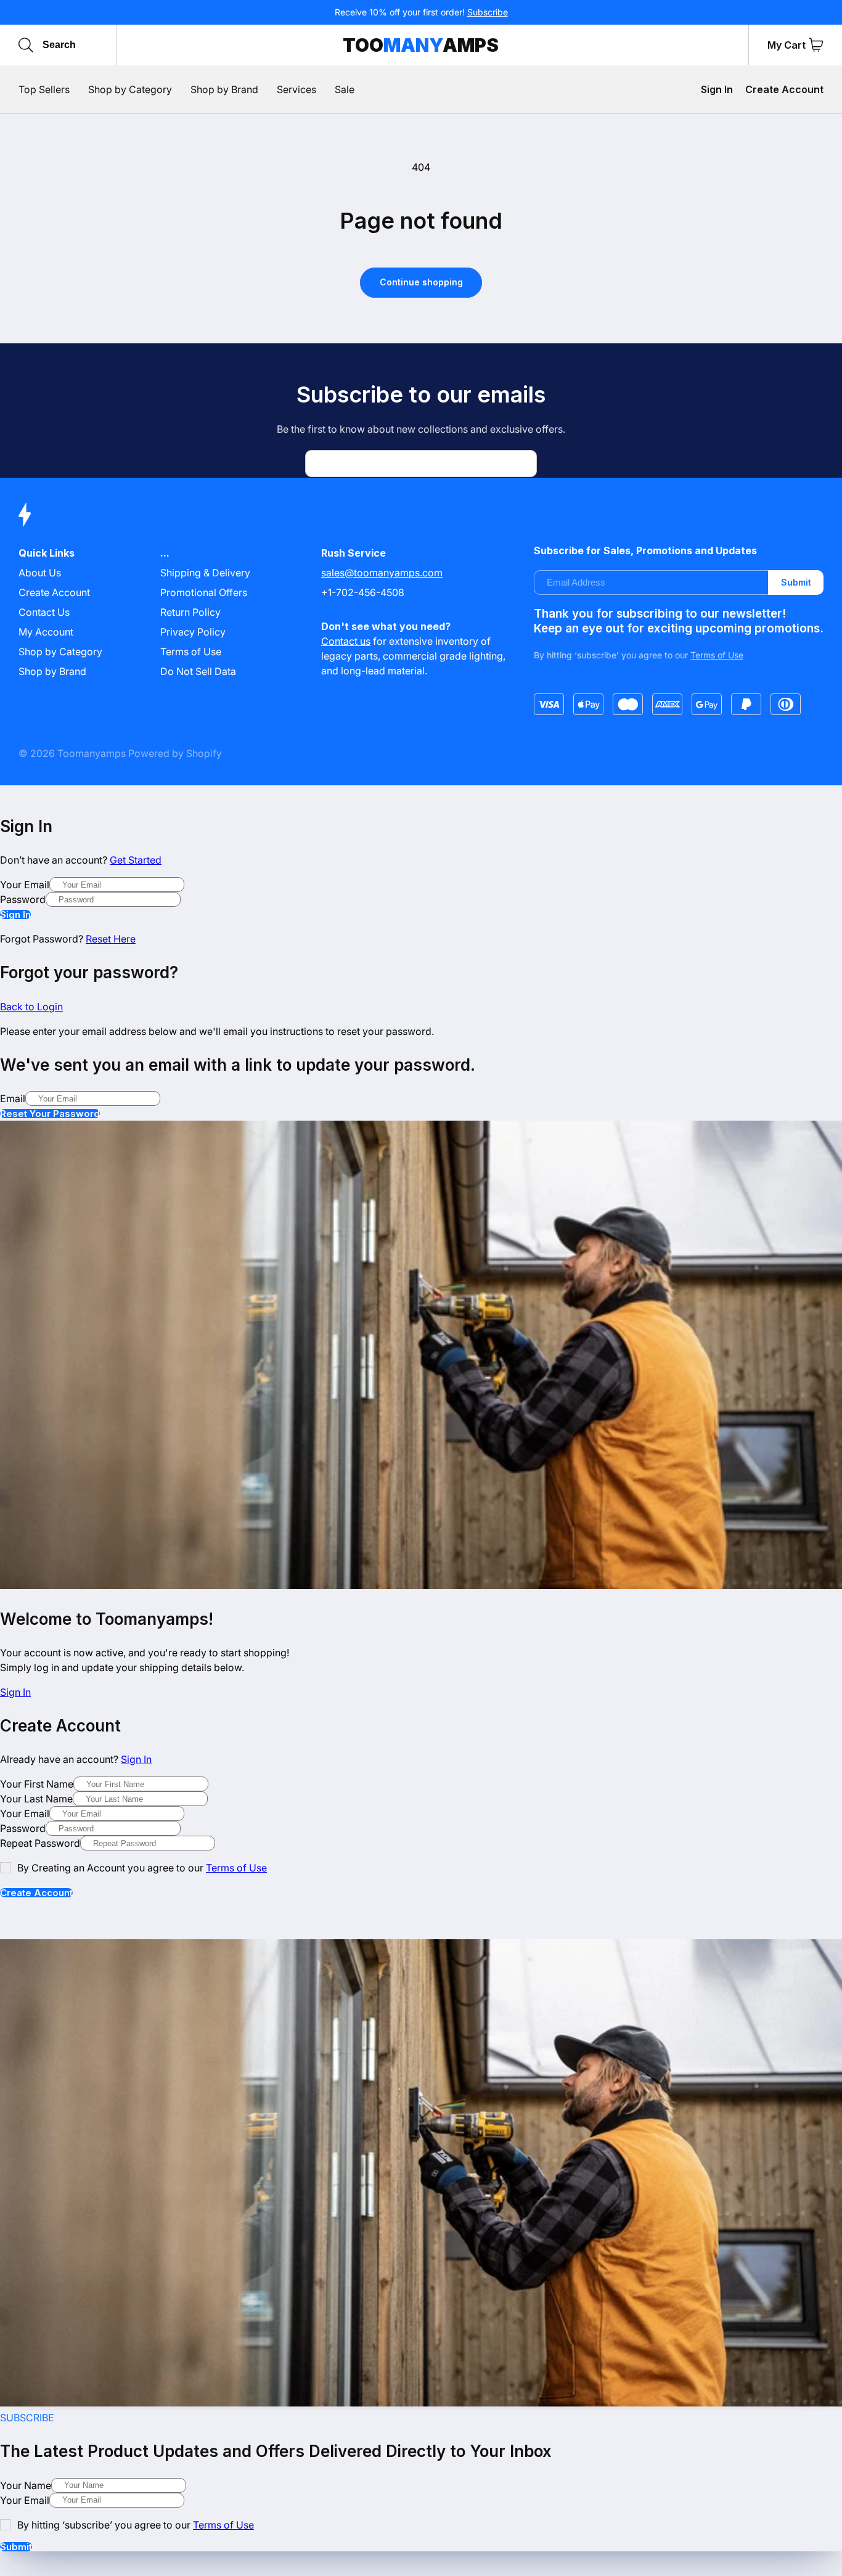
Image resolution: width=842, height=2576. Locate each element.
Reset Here (111, 939)
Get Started (136, 860)
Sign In (717, 89)
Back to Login (31, 1007)
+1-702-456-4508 (363, 592)
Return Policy (190, 612)
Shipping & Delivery (205, 573)
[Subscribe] (523, 464)
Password (23, 899)
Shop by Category (60, 652)
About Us (40, 573)
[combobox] (100, 45)
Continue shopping (421, 282)
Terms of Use (191, 652)
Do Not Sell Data (198, 671)
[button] (816, 45)
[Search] (26, 45)
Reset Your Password (50, 1114)
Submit (796, 582)
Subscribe (488, 12)
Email (13, 1098)
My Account (46, 632)
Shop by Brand (52, 671)
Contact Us (44, 612)
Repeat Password (40, 1843)
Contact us (346, 641)
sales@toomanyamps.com (382, 573)
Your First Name (37, 1784)
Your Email (25, 885)
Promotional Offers (204, 592)
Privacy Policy (193, 632)
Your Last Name (36, 1799)
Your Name (26, 2485)
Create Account (784, 89)
